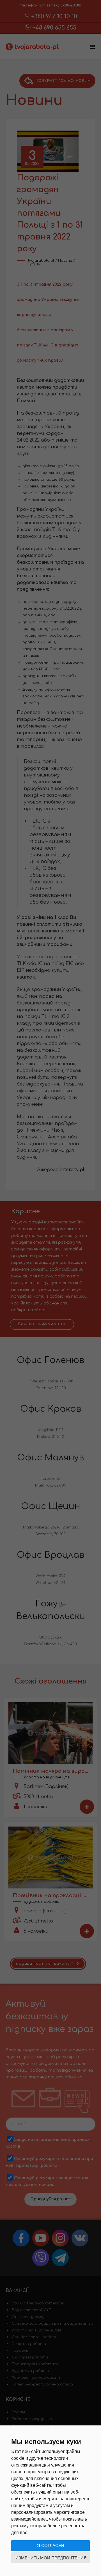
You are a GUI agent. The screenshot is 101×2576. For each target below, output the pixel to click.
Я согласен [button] (51, 2545)
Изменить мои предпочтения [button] (51, 2558)
